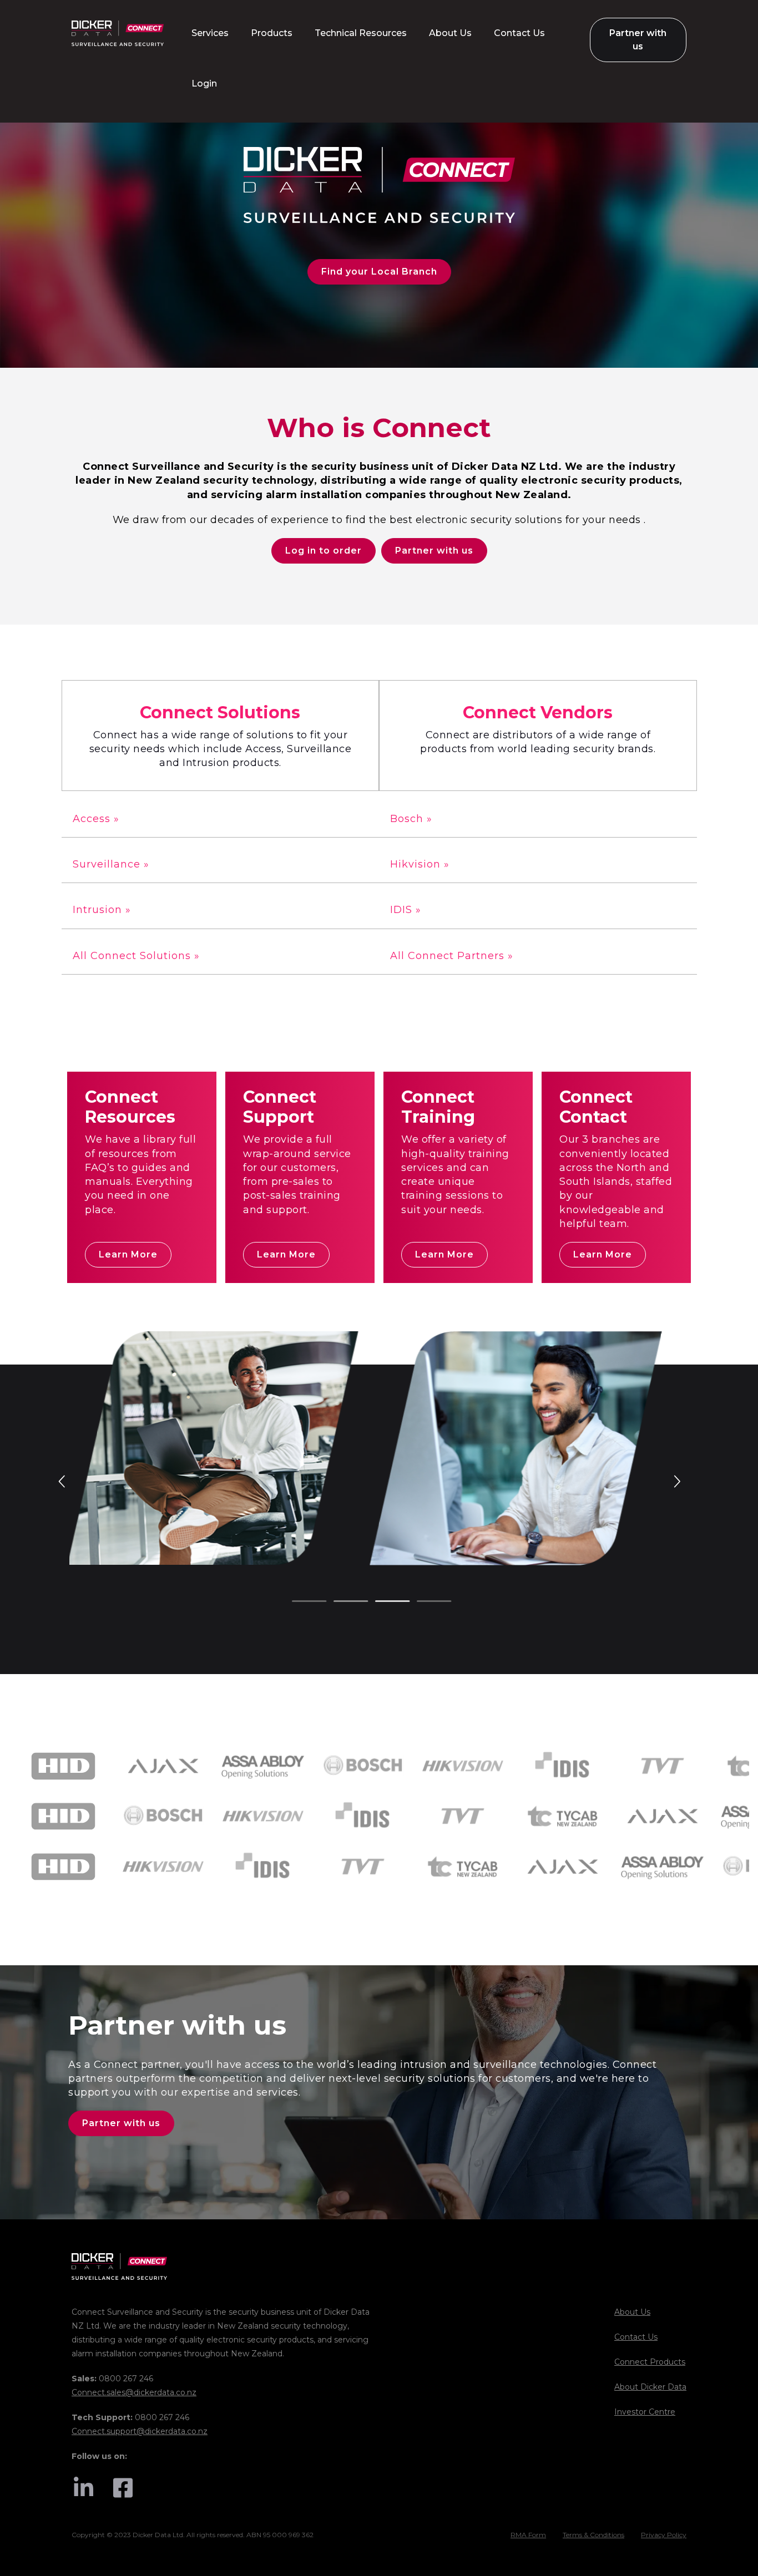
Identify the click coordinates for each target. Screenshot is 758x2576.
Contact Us (636, 2337)
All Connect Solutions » (136, 956)
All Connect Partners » (452, 956)
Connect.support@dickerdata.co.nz (140, 2431)
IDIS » (406, 910)
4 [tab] (422, 1602)
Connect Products (650, 2362)
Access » (96, 819)
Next (676, 1480)
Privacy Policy (664, 2535)
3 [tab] (381, 1602)
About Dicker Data (650, 2387)
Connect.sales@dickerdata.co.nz (134, 2392)
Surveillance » (111, 864)
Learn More (128, 1254)
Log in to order (324, 551)
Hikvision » (420, 864)
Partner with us (434, 551)
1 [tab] (297, 1602)
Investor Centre (645, 2412)
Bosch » (411, 819)
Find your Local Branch (379, 272)
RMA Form (528, 2535)
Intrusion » (102, 910)
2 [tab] (339, 1602)
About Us (632, 2312)
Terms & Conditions (593, 2535)
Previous (63, 1480)
